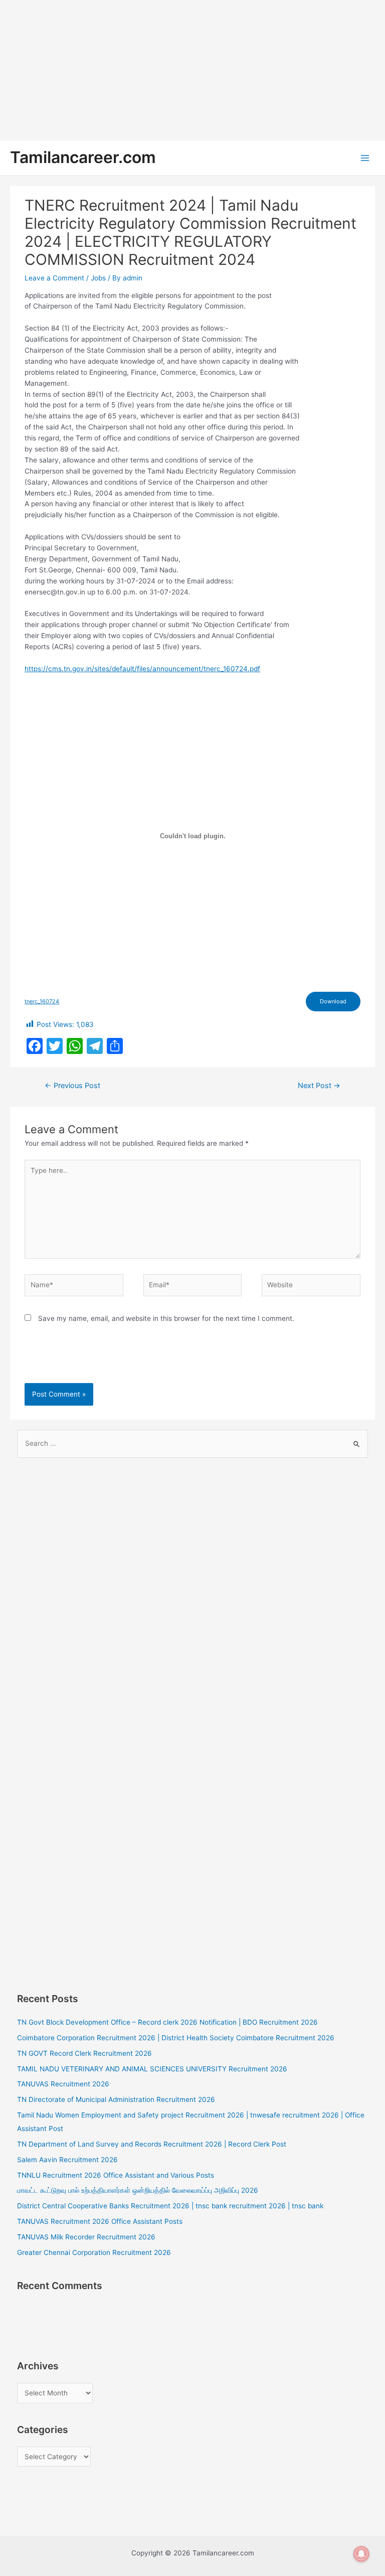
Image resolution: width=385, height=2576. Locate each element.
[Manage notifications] (361, 2554)
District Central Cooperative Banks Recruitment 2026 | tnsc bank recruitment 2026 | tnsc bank (170, 2206)
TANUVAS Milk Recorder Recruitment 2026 (86, 2237)
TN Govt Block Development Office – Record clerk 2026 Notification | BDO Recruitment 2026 (167, 2022)
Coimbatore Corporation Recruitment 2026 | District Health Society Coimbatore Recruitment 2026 (176, 2038)
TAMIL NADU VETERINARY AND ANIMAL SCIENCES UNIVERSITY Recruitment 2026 (152, 2069)
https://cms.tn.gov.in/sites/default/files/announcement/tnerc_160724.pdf (142, 669)
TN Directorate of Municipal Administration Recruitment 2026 (116, 2099)
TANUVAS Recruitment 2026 (63, 2084)
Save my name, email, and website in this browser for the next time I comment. (166, 1318)
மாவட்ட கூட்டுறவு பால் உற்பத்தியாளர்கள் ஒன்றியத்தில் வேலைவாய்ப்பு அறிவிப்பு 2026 (138, 2190)
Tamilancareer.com (83, 157)
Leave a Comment (54, 278)
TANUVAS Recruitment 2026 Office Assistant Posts (100, 2221)
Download (333, 1001)
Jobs (98, 278)
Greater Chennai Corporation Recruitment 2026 (94, 2252)
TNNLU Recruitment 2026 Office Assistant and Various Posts (116, 2175)
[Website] (311, 1287)
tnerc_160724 (42, 1001)
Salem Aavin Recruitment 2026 (67, 2160)
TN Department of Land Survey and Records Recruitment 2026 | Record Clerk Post (152, 2144)
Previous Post (72, 1086)
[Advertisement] (192, 70)
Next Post (319, 1086)
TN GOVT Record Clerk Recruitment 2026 (84, 2053)
